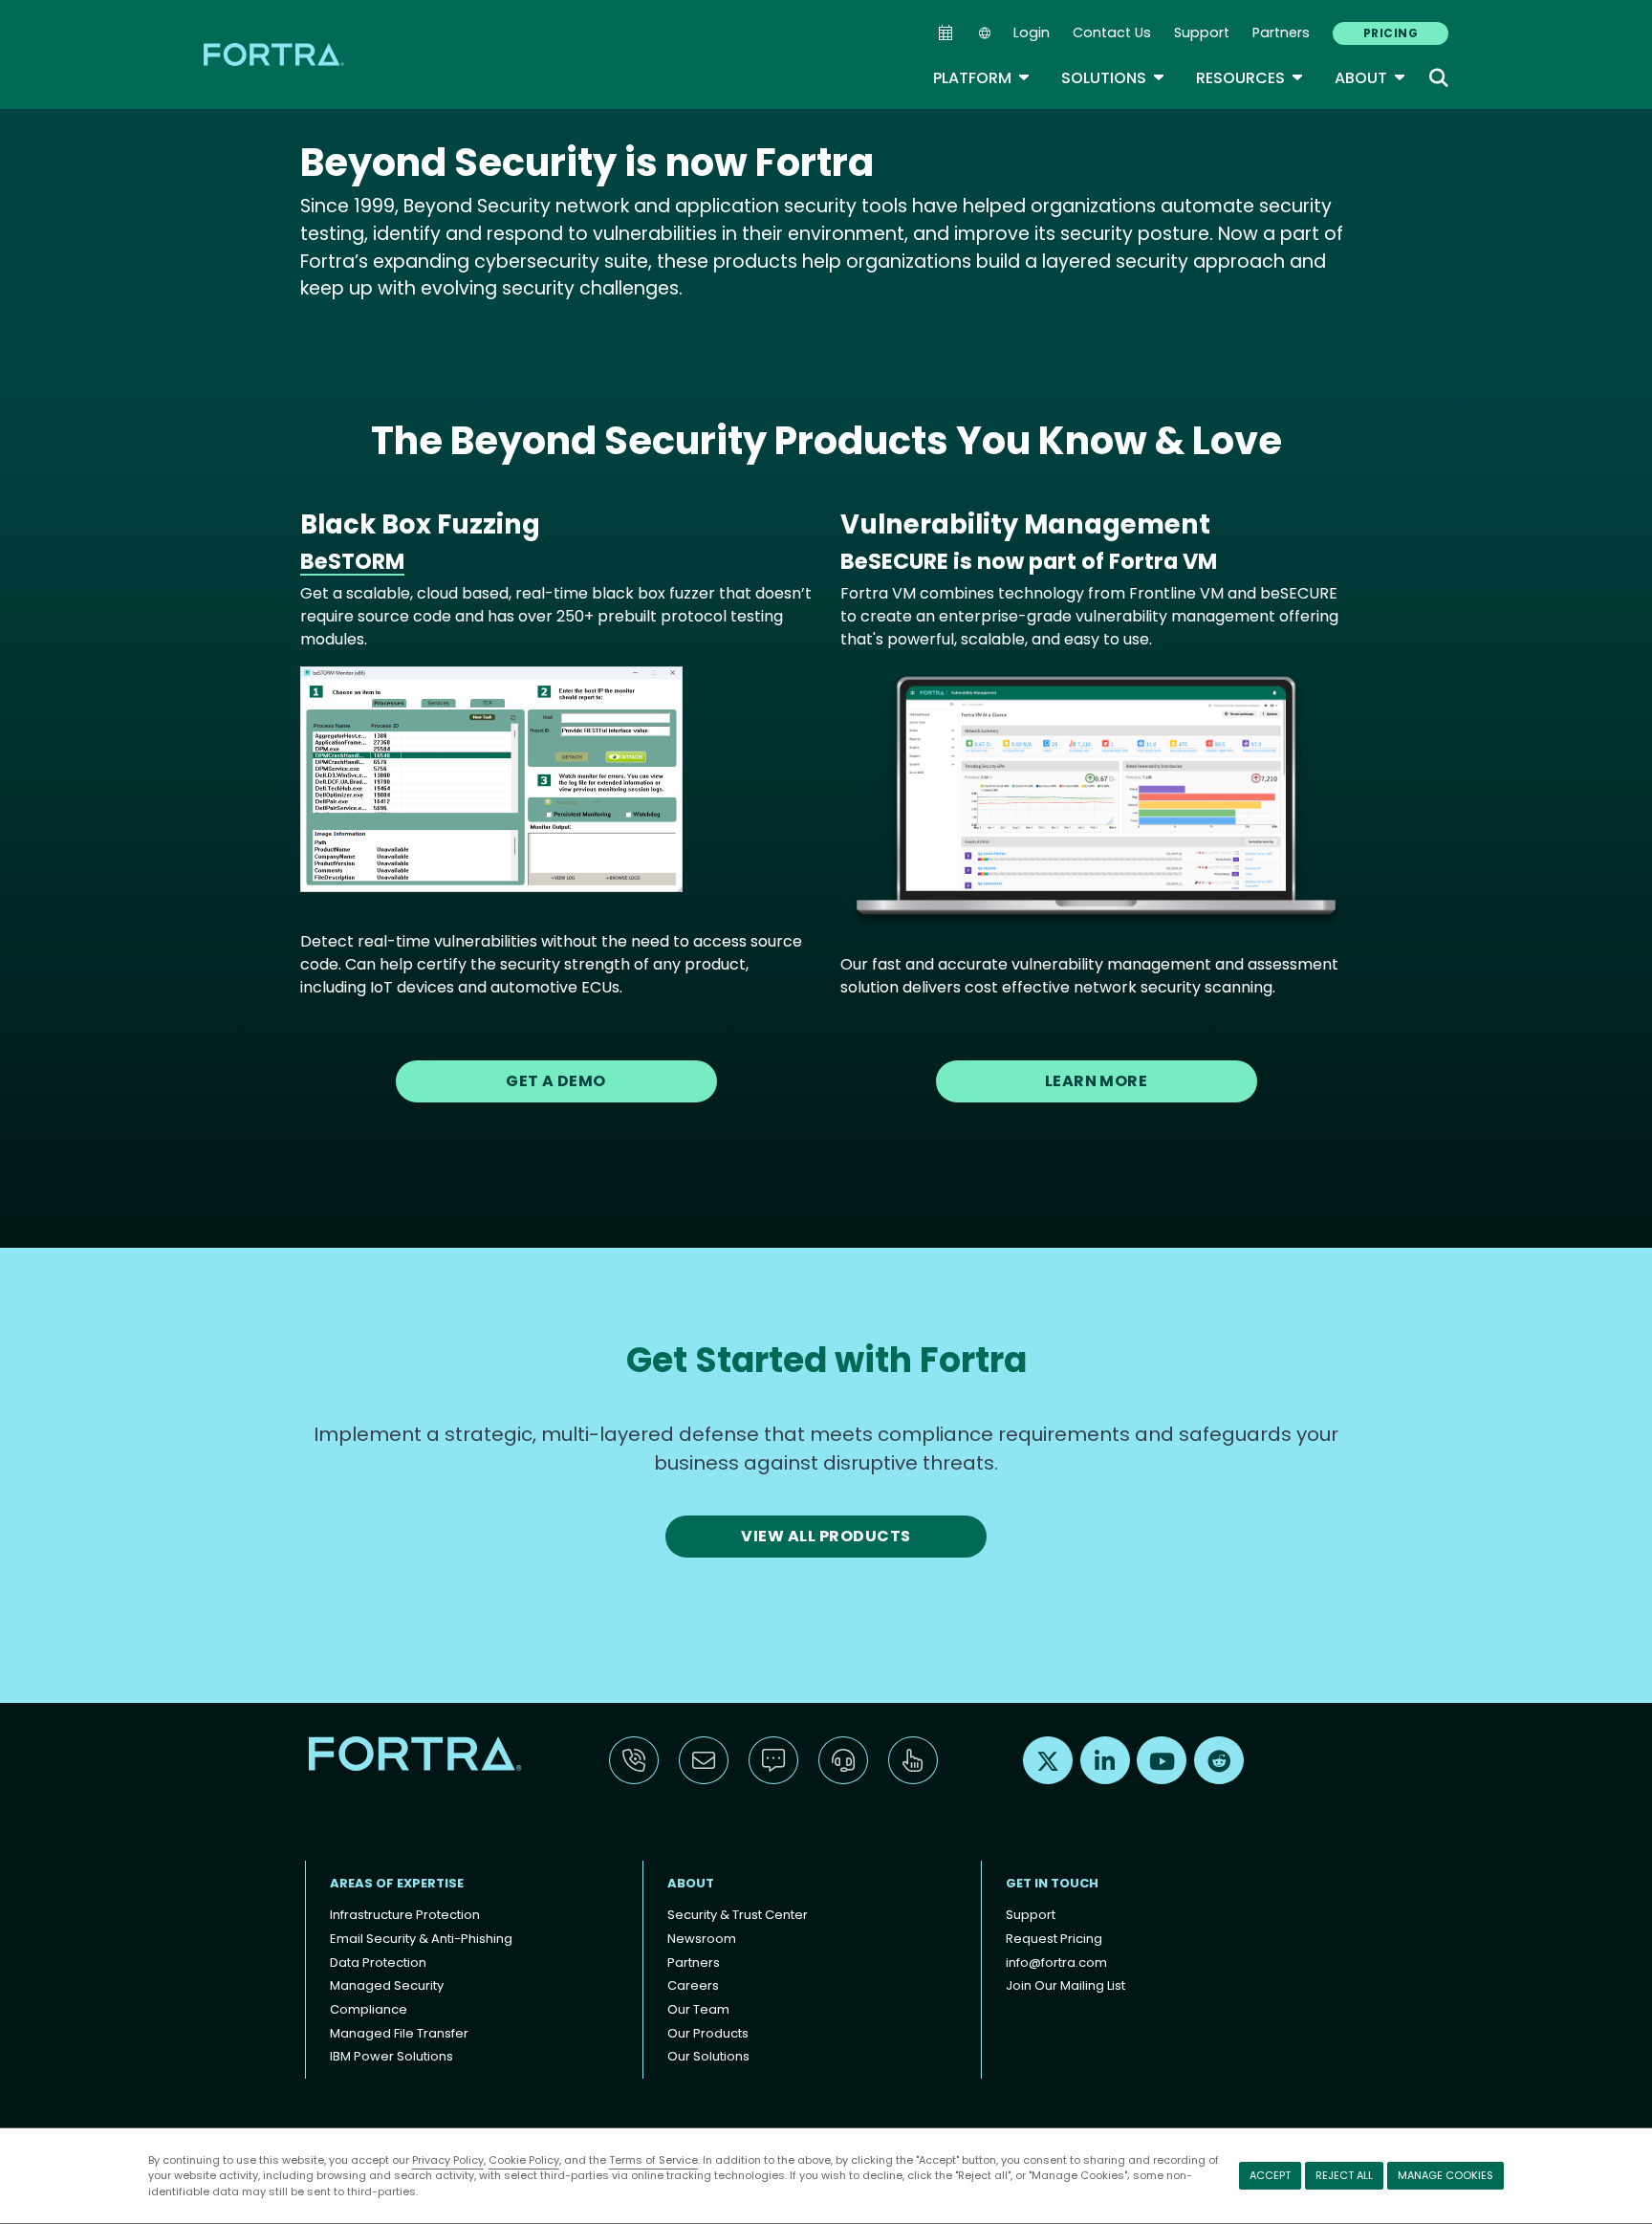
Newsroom (702, 1939)
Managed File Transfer (399, 2033)
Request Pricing (1054, 1939)
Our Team (698, 2009)
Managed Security (387, 1985)
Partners (1281, 33)
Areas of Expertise (397, 1883)
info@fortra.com (1056, 1962)
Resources (1250, 78)
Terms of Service (653, 2160)
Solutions (1113, 78)
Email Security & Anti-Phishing (421, 1939)
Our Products (708, 2033)
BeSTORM (352, 561)
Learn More (1097, 1081)
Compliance (369, 2009)
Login (1032, 33)
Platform (982, 78)
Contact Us (1112, 33)
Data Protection (378, 1962)
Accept (1270, 2175)
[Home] (275, 54)
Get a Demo (556, 1081)
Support (1202, 33)
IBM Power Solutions (391, 2056)
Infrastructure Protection (405, 1915)
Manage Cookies (1445, 2175)
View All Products (826, 1536)
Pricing (1391, 33)
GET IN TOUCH (1052, 1883)
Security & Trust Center (738, 1915)
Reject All (1344, 2175)
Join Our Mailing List (1065, 1985)
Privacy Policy (448, 2160)
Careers (693, 1985)
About (1370, 78)
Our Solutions (708, 2056)
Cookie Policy (524, 2160)
